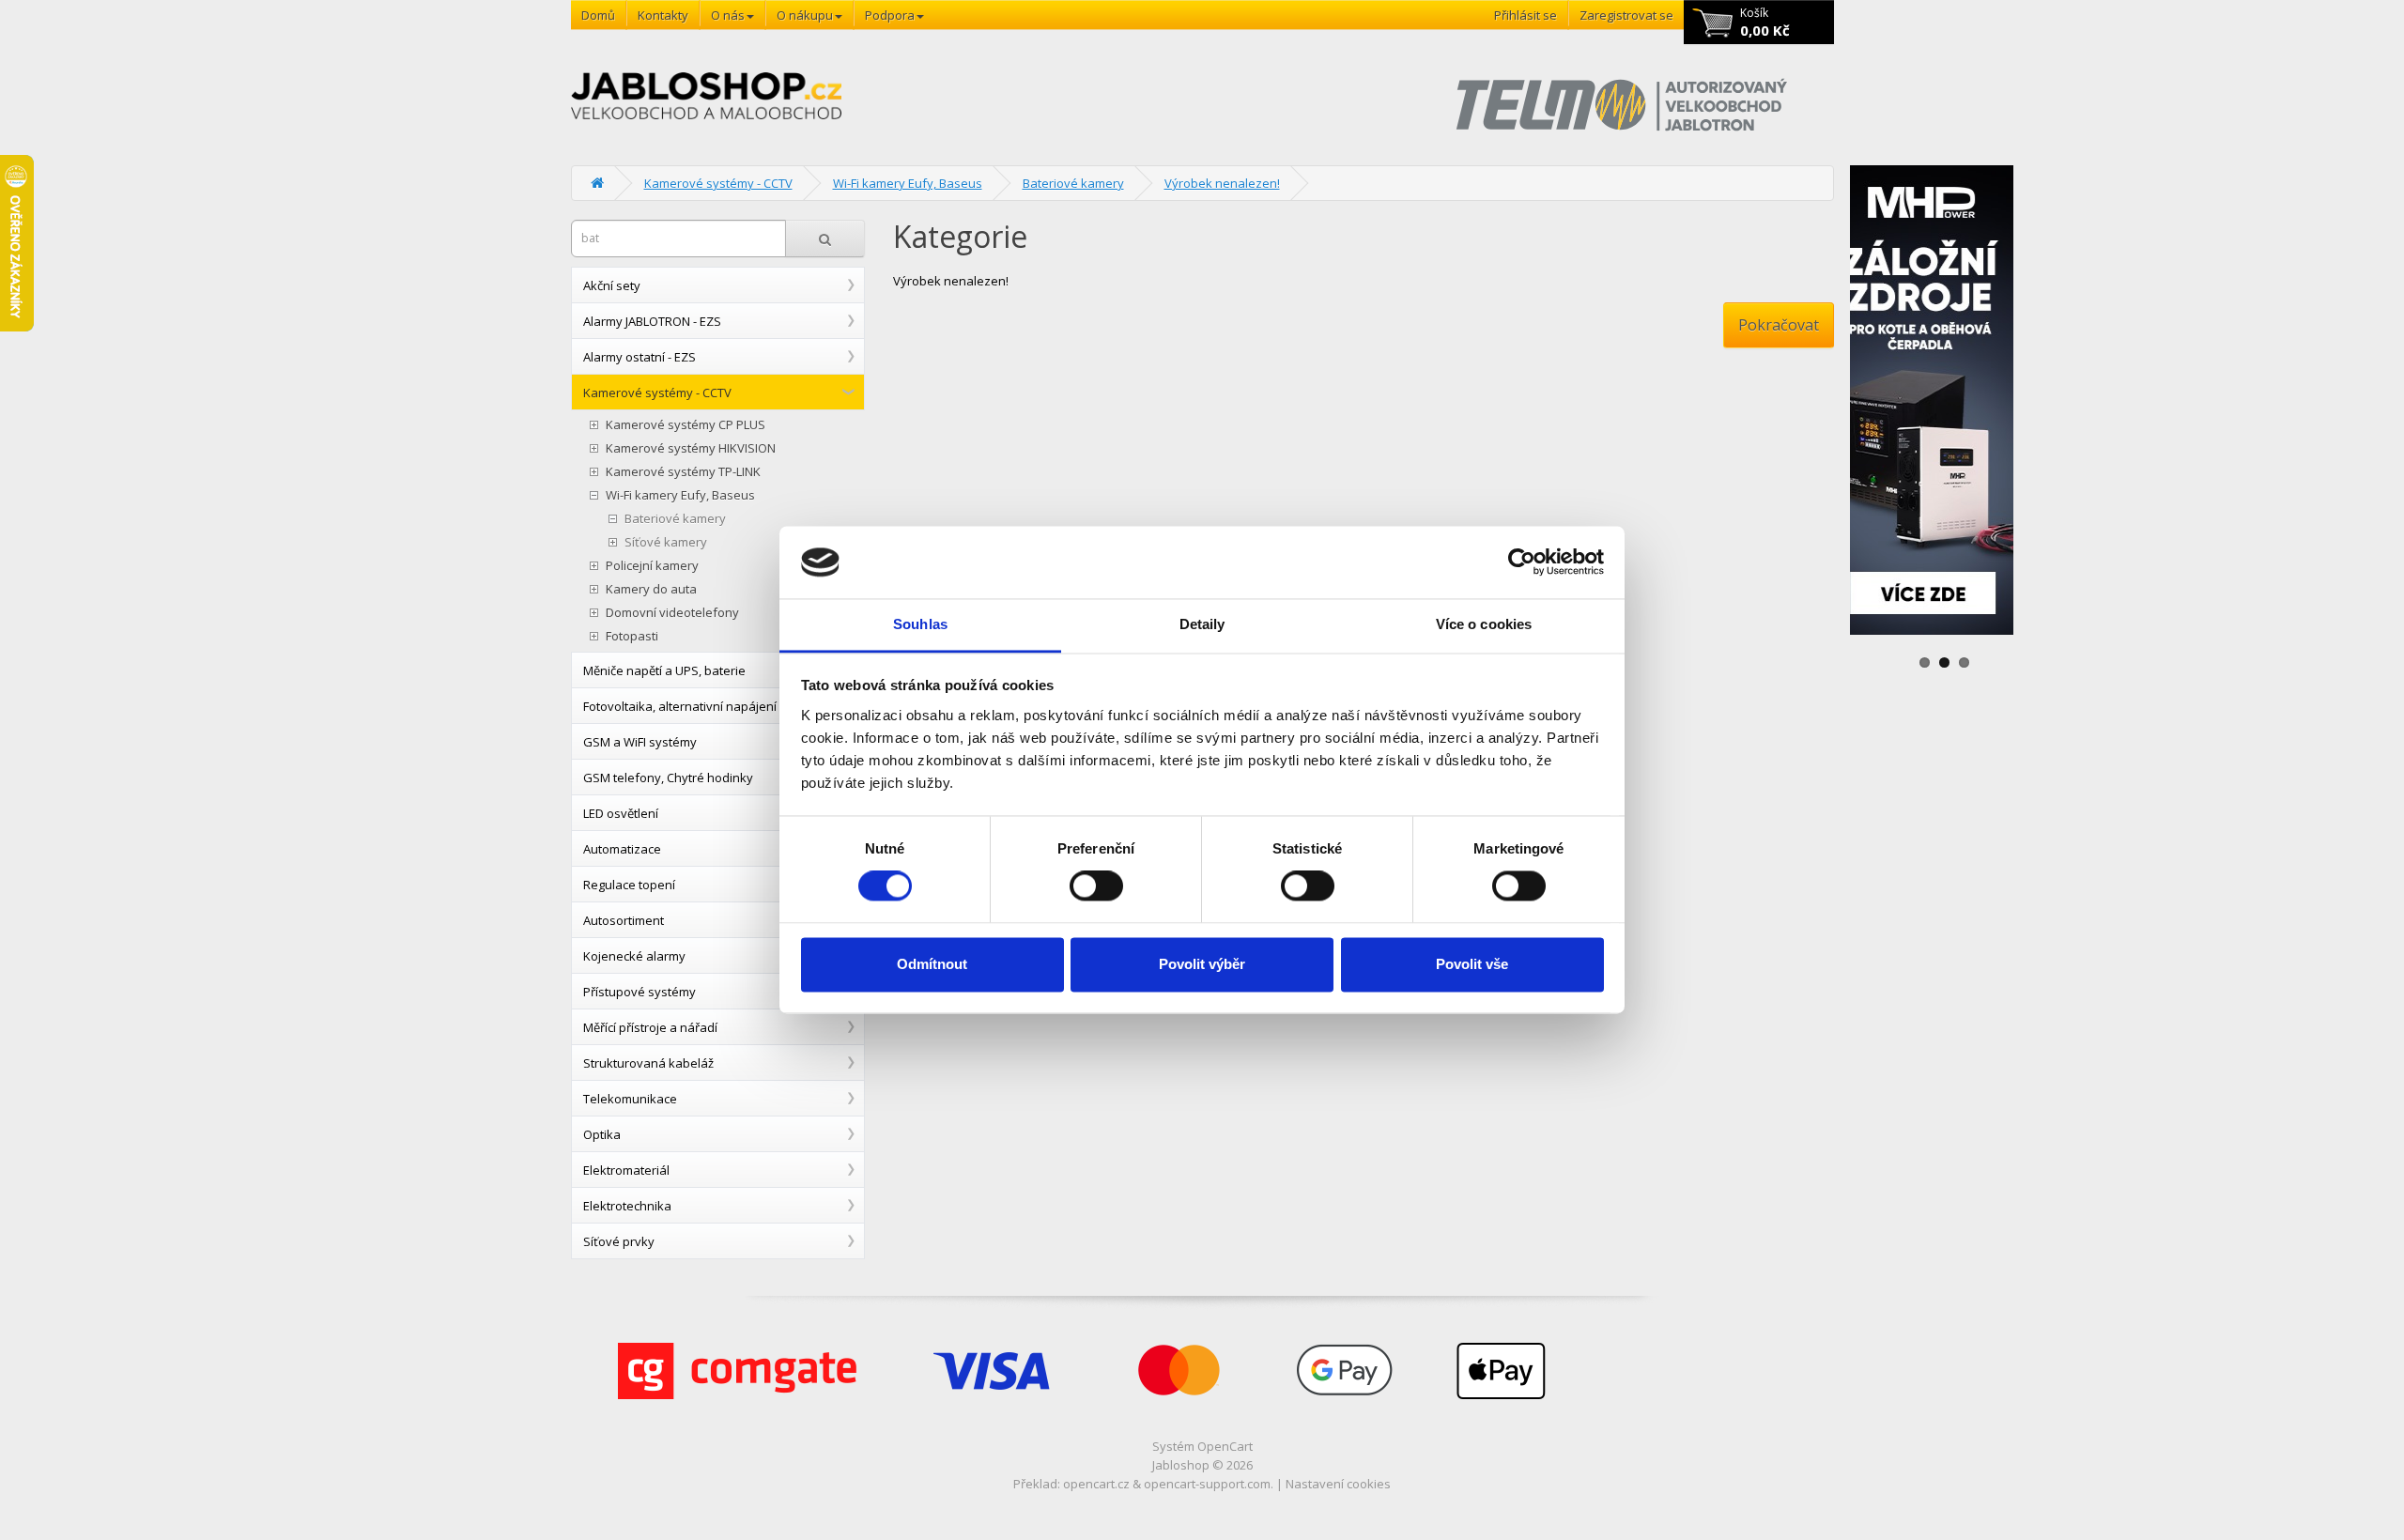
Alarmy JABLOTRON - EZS (652, 321)
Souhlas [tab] (920, 624)
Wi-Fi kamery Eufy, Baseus (908, 183)
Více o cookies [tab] (1484, 624)
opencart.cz (1096, 1484)
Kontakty (663, 15)
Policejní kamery (652, 566)
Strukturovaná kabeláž (648, 1063)
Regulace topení (629, 885)
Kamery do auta (651, 589)
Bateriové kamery (1073, 183)
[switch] (1096, 886)
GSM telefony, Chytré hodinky (668, 778)
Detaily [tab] (1202, 624)
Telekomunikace (630, 1099)
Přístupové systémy (640, 992)
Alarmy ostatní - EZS (640, 357)
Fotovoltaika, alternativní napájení (680, 706)
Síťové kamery (666, 542)
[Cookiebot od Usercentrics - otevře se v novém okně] (1522, 562)
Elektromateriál (626, 1170)
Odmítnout (932, 964)
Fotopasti (632, 636)
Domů (598, 15)
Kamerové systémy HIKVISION (691, 448)
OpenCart (1225, 1446)
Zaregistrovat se (1626, 15)
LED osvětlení (621, 813)
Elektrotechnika (627, 1206)
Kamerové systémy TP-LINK (683, 472)
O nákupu (805, 15)
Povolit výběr (1202, 964)
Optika (602, 1134)
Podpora (890, 15)
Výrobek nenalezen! (1222, 183)
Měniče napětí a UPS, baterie (664, 670)
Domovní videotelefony (672, 613)
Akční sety (612, 285)
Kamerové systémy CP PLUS (686, 425)
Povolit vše (1472, 964)
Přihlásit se (1526, 15)
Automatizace (622, 849)
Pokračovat (1779, 325)
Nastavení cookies (1338, 1484)
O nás (728, 15)
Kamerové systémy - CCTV (718, 183)
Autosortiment (624, 920)
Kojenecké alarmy (634, 956)
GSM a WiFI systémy (640, 742)
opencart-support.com (1207, 1484)
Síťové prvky (619, 1241)
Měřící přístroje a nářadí (650, 1027)
